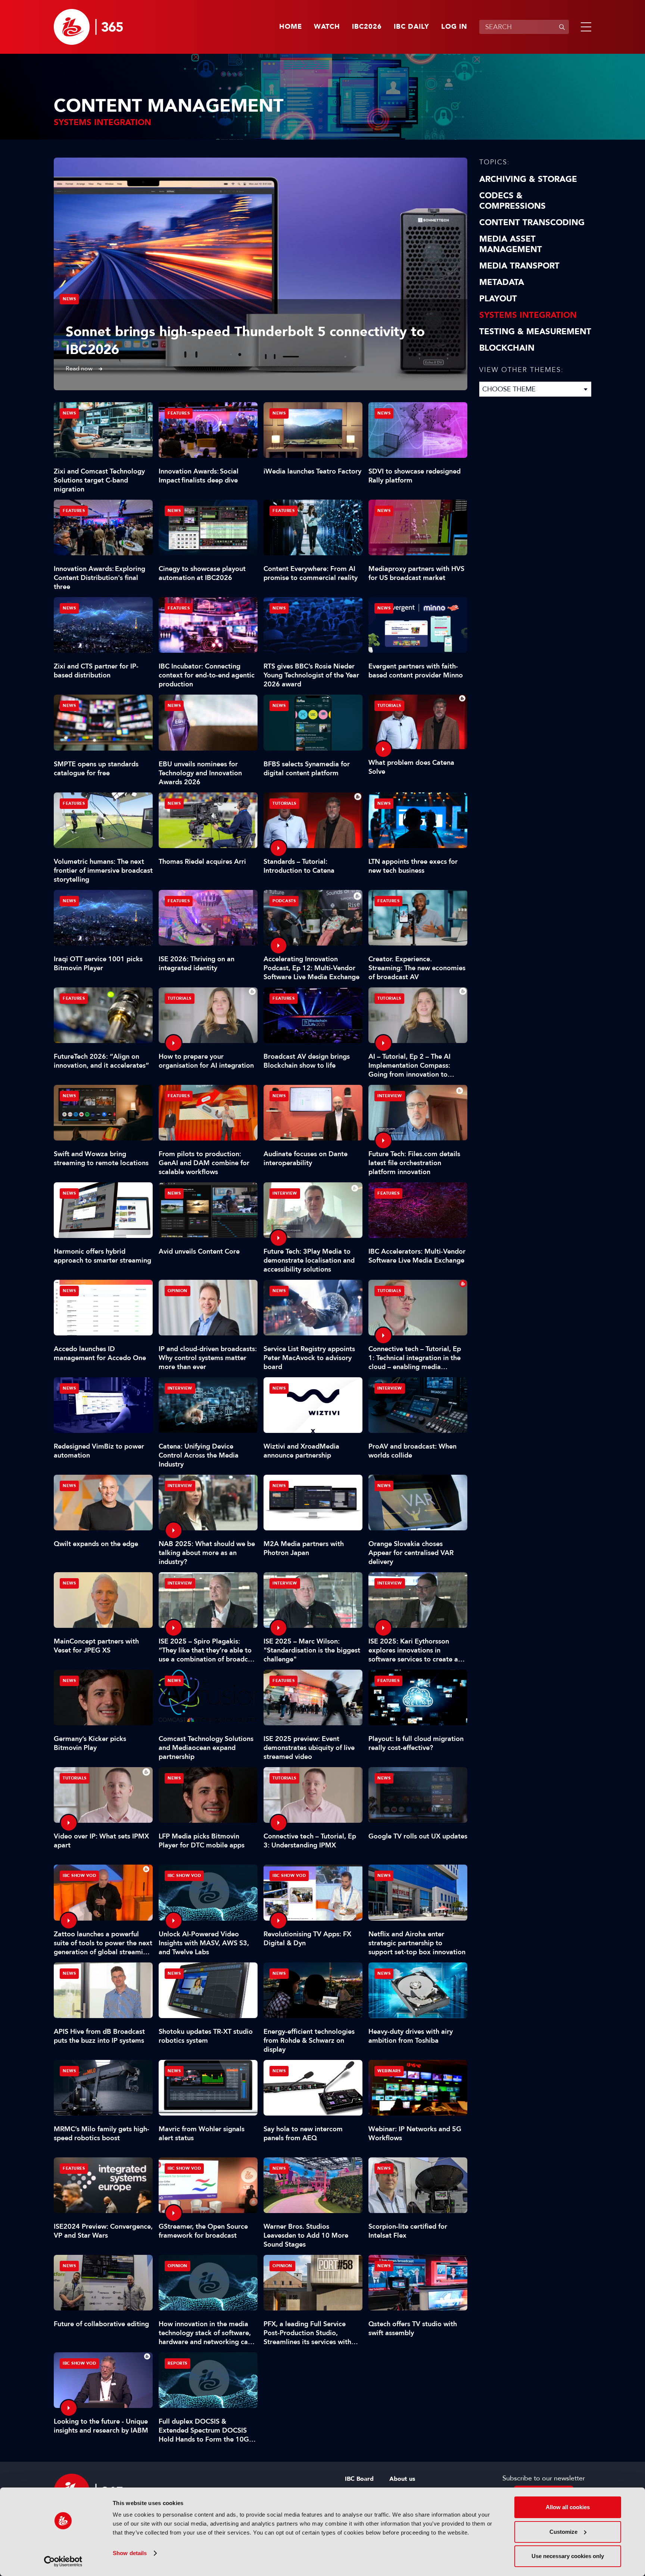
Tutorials (389, 706)
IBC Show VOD (79, 1876)
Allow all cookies (568, 2507)
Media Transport (519, 266)
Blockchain (507, 348)
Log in (454, 27)
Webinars (389, 2071)
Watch (327, 27)
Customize (563, 2532)
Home (291, 27)
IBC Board (359, 2479)
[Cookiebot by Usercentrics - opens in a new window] (63, 2561)
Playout (498, 299)
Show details (130, 2553)
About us (402, 2479)
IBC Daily (412, 27)
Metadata (502, 282)
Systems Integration (528, 315)
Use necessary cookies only (568, 2556)
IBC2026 (367, 27)
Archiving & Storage (528, 179)
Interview (390, 1096)
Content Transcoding (532, 223)
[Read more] (261, 274)
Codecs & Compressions (512, 201)
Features (179, 413)
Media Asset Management (511, 244)
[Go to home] (88, 27)
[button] (585, 27)
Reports (177, 2363)
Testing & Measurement (535, 332)
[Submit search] (562, 27)
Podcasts (284, 901)
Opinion (177, 1291)
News (69, 299)
